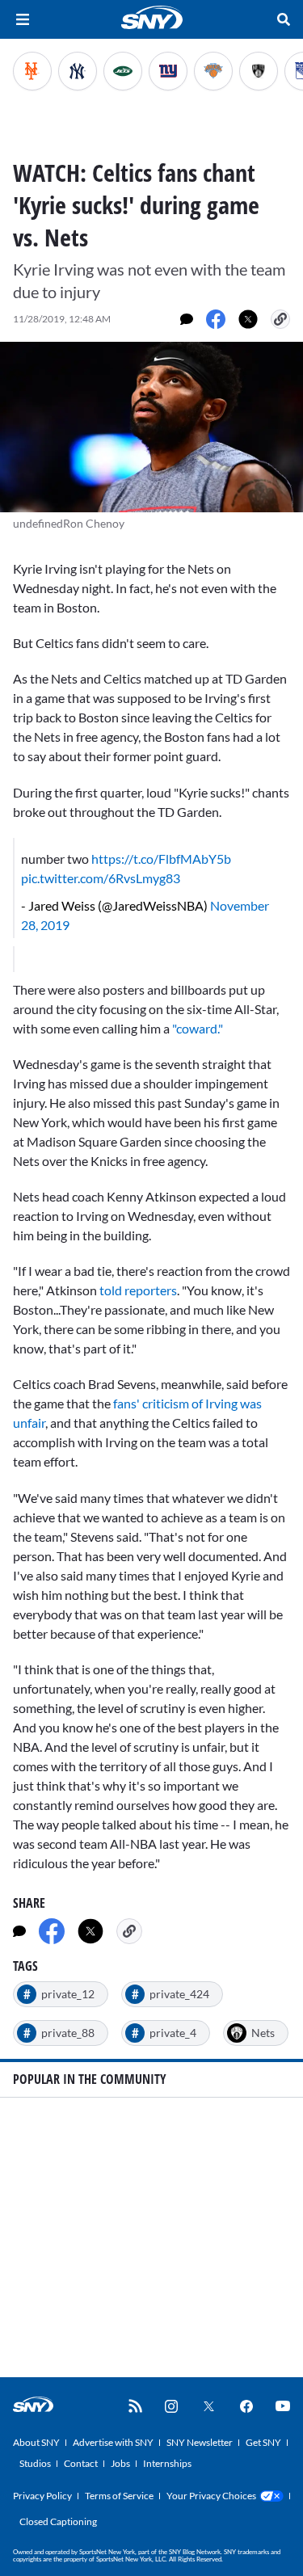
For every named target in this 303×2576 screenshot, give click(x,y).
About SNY (36, 2442)
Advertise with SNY (113, 2442)
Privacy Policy (42, 2496)
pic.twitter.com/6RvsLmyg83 (101, 878)
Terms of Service (119, 2496)
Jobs (120, 2463)
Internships (167, 2463)
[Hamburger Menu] (23, 19)
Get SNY (263, 2442)
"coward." (198, 1028)
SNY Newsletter (200, 2442)
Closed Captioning (58, 2521)
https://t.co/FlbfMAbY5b (161, 859)
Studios (35, 2463)
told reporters (137, 1290)
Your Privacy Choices (211, 2496)
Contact (81, 2463)
